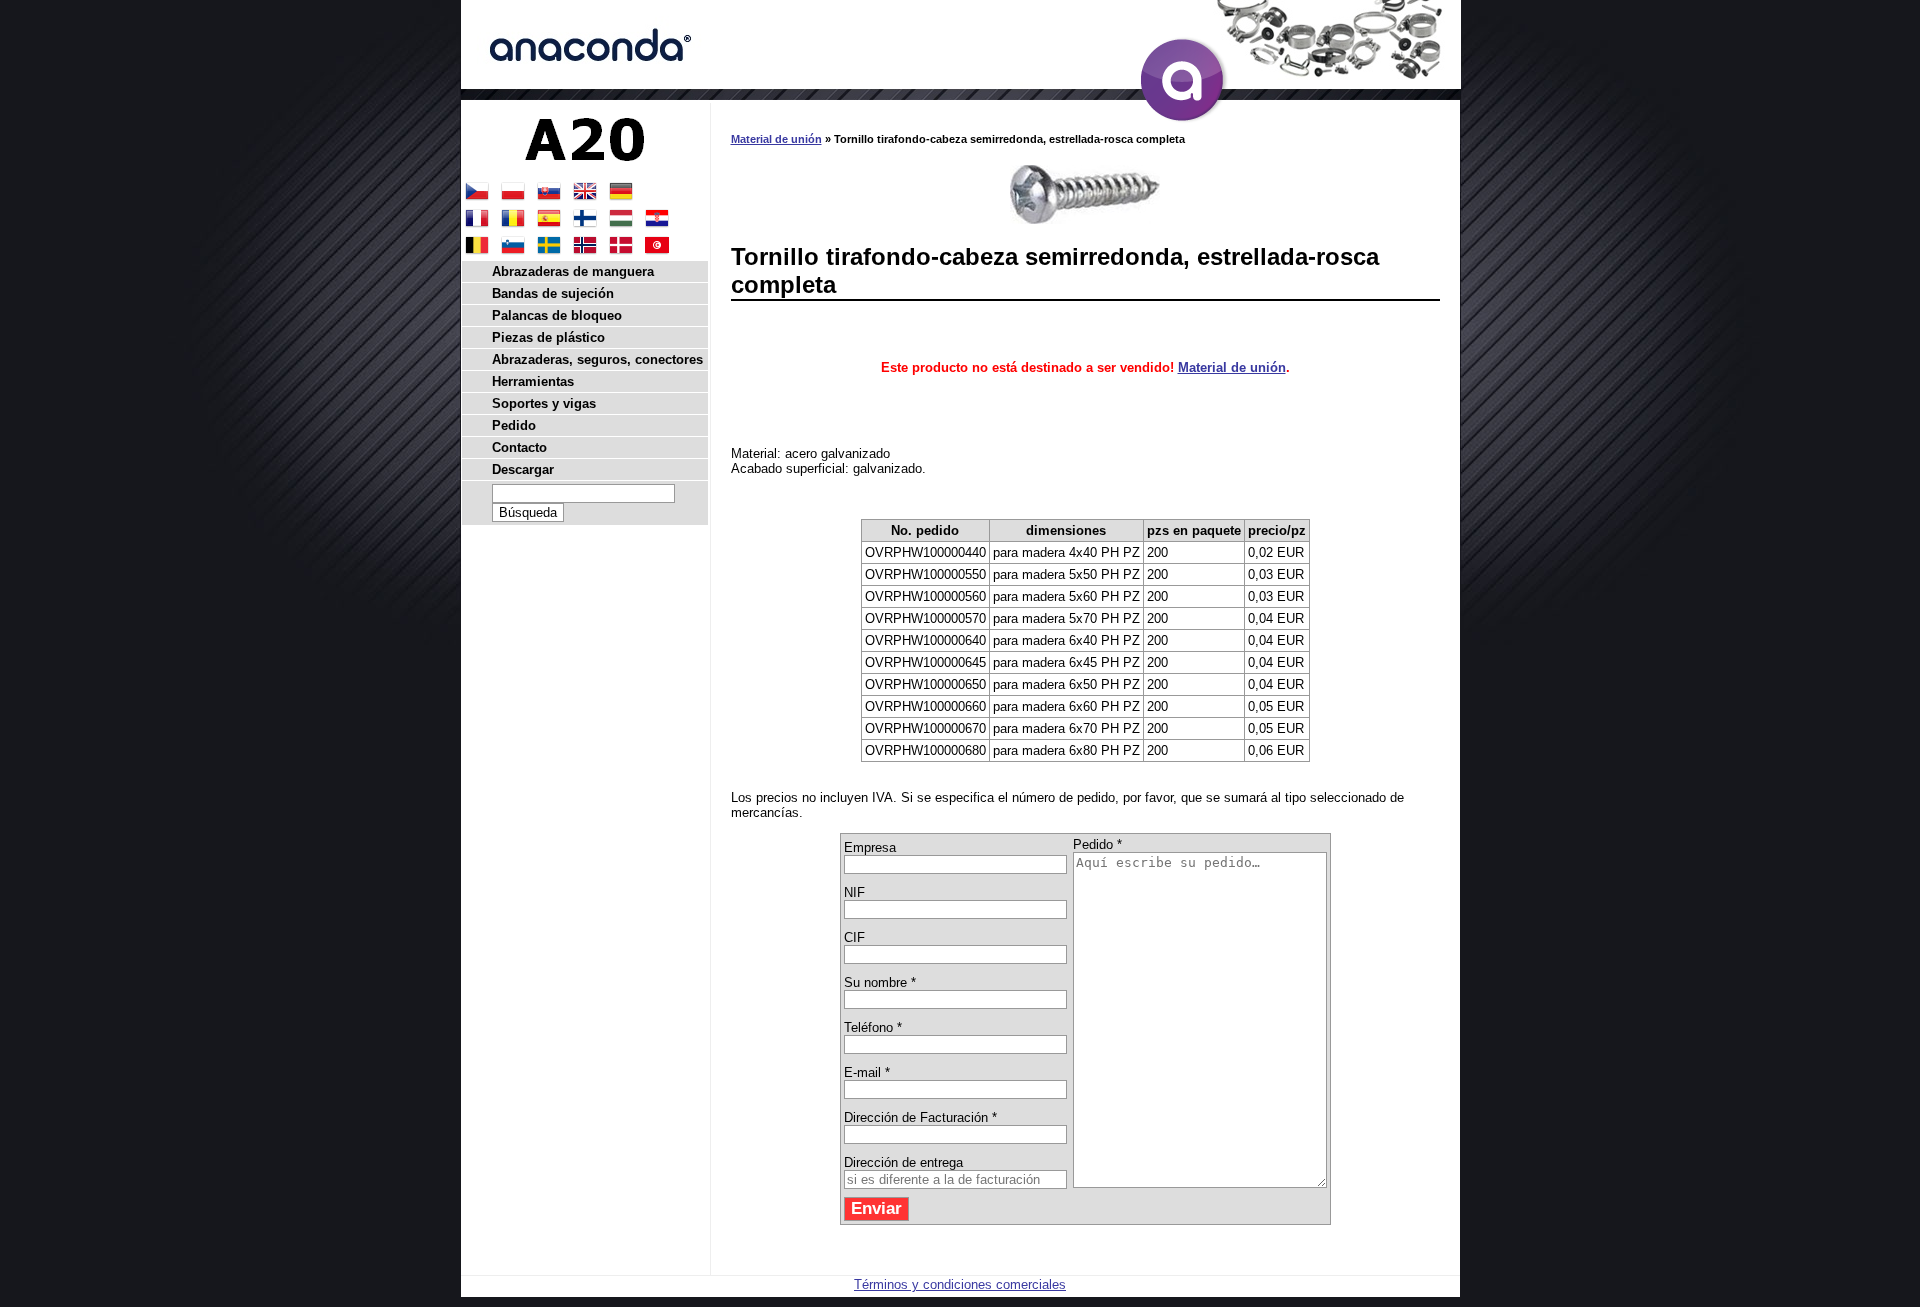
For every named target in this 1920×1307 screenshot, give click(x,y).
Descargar (523, 469)
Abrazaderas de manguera (573, 271)
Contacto (519, 447)
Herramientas (533, 381)
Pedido (514, 425)
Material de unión (776, 139)
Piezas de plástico (548, 337)
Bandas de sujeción (553, 293)
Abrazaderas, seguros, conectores (597, 359)
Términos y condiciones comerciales (960, 1284)
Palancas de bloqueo (557, 315)
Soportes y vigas (544, 403)
